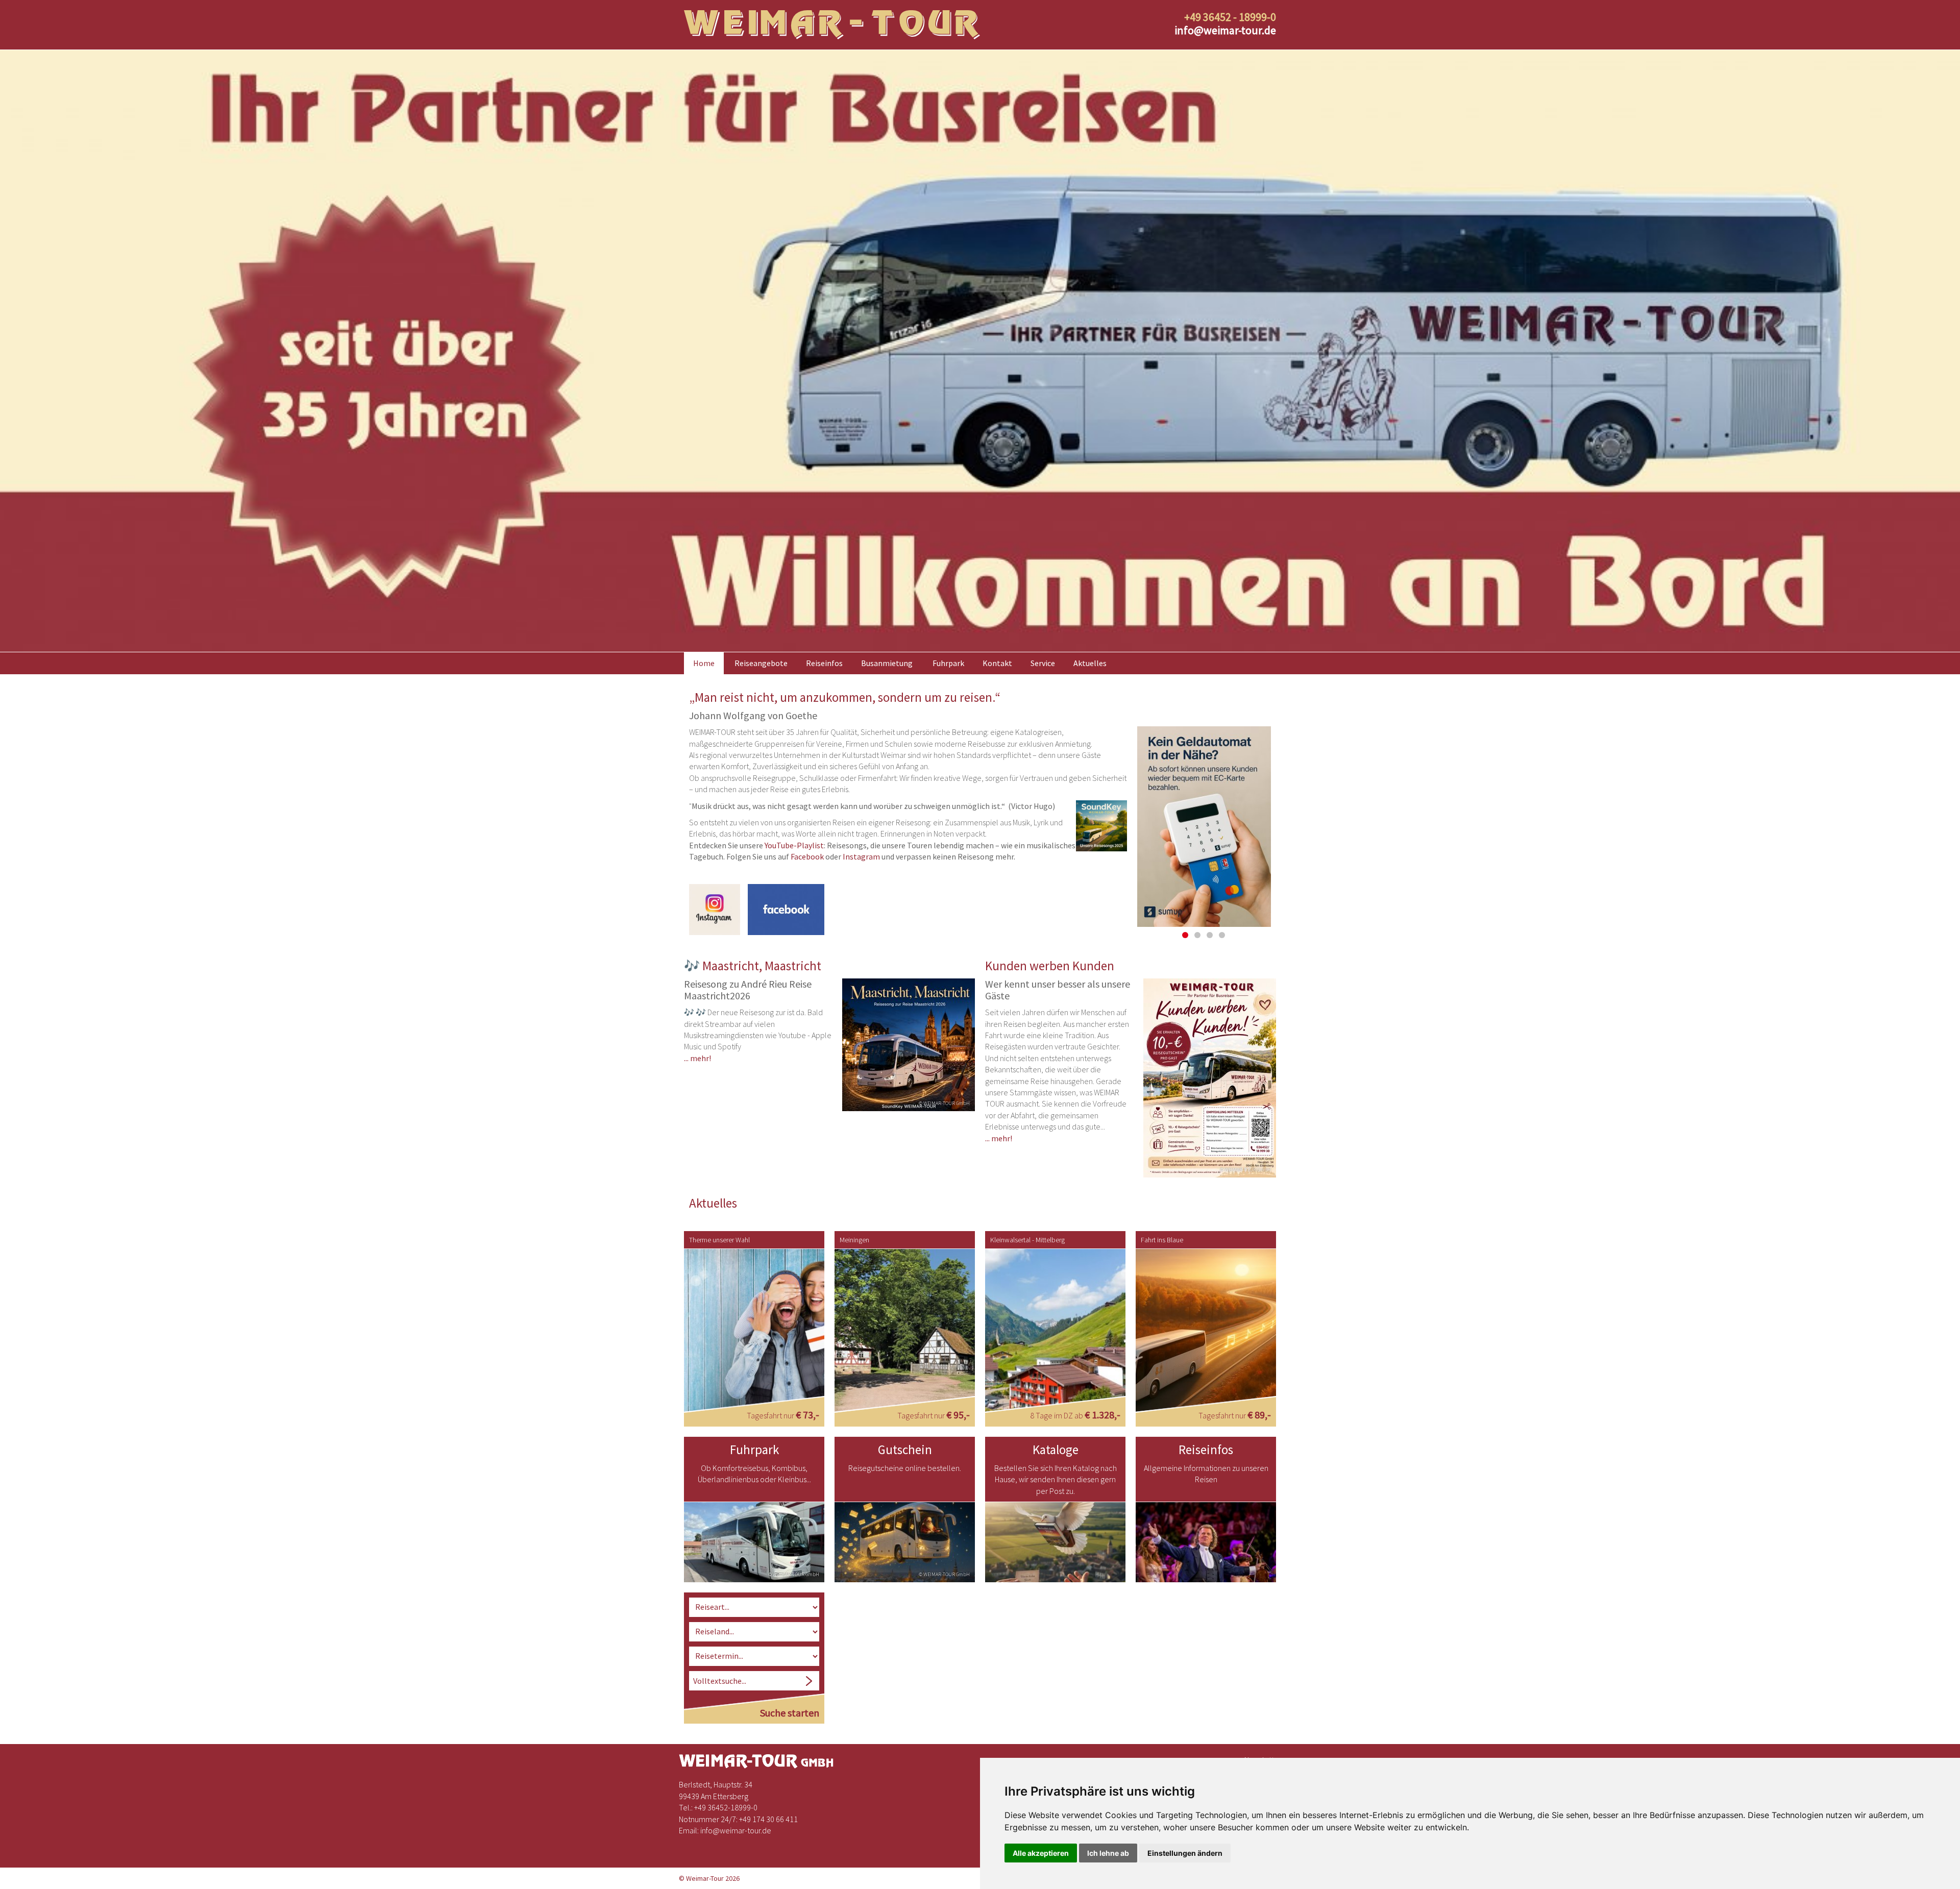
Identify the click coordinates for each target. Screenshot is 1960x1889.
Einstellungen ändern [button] (1185, 1853)
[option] (980, 351)
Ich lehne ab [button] (1108, 1853)
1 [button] (1185, 935)
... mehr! (697, 1058)
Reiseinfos (824, 663)
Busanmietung (887, 663)
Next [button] (1285, 833)
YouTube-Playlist (794, 845)
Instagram (861, 856)
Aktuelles (1090, 663)
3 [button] (1210, 935)
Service (1043, 663)
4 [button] (1222, 935)
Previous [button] (1123, 833)
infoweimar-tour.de (1225, 30)
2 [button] (1197, 935)
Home (704, 663)
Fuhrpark (948, 663)
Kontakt (997, 663)
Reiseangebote (761, 663)
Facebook (807, 856)
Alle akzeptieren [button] (1041, 1853)
